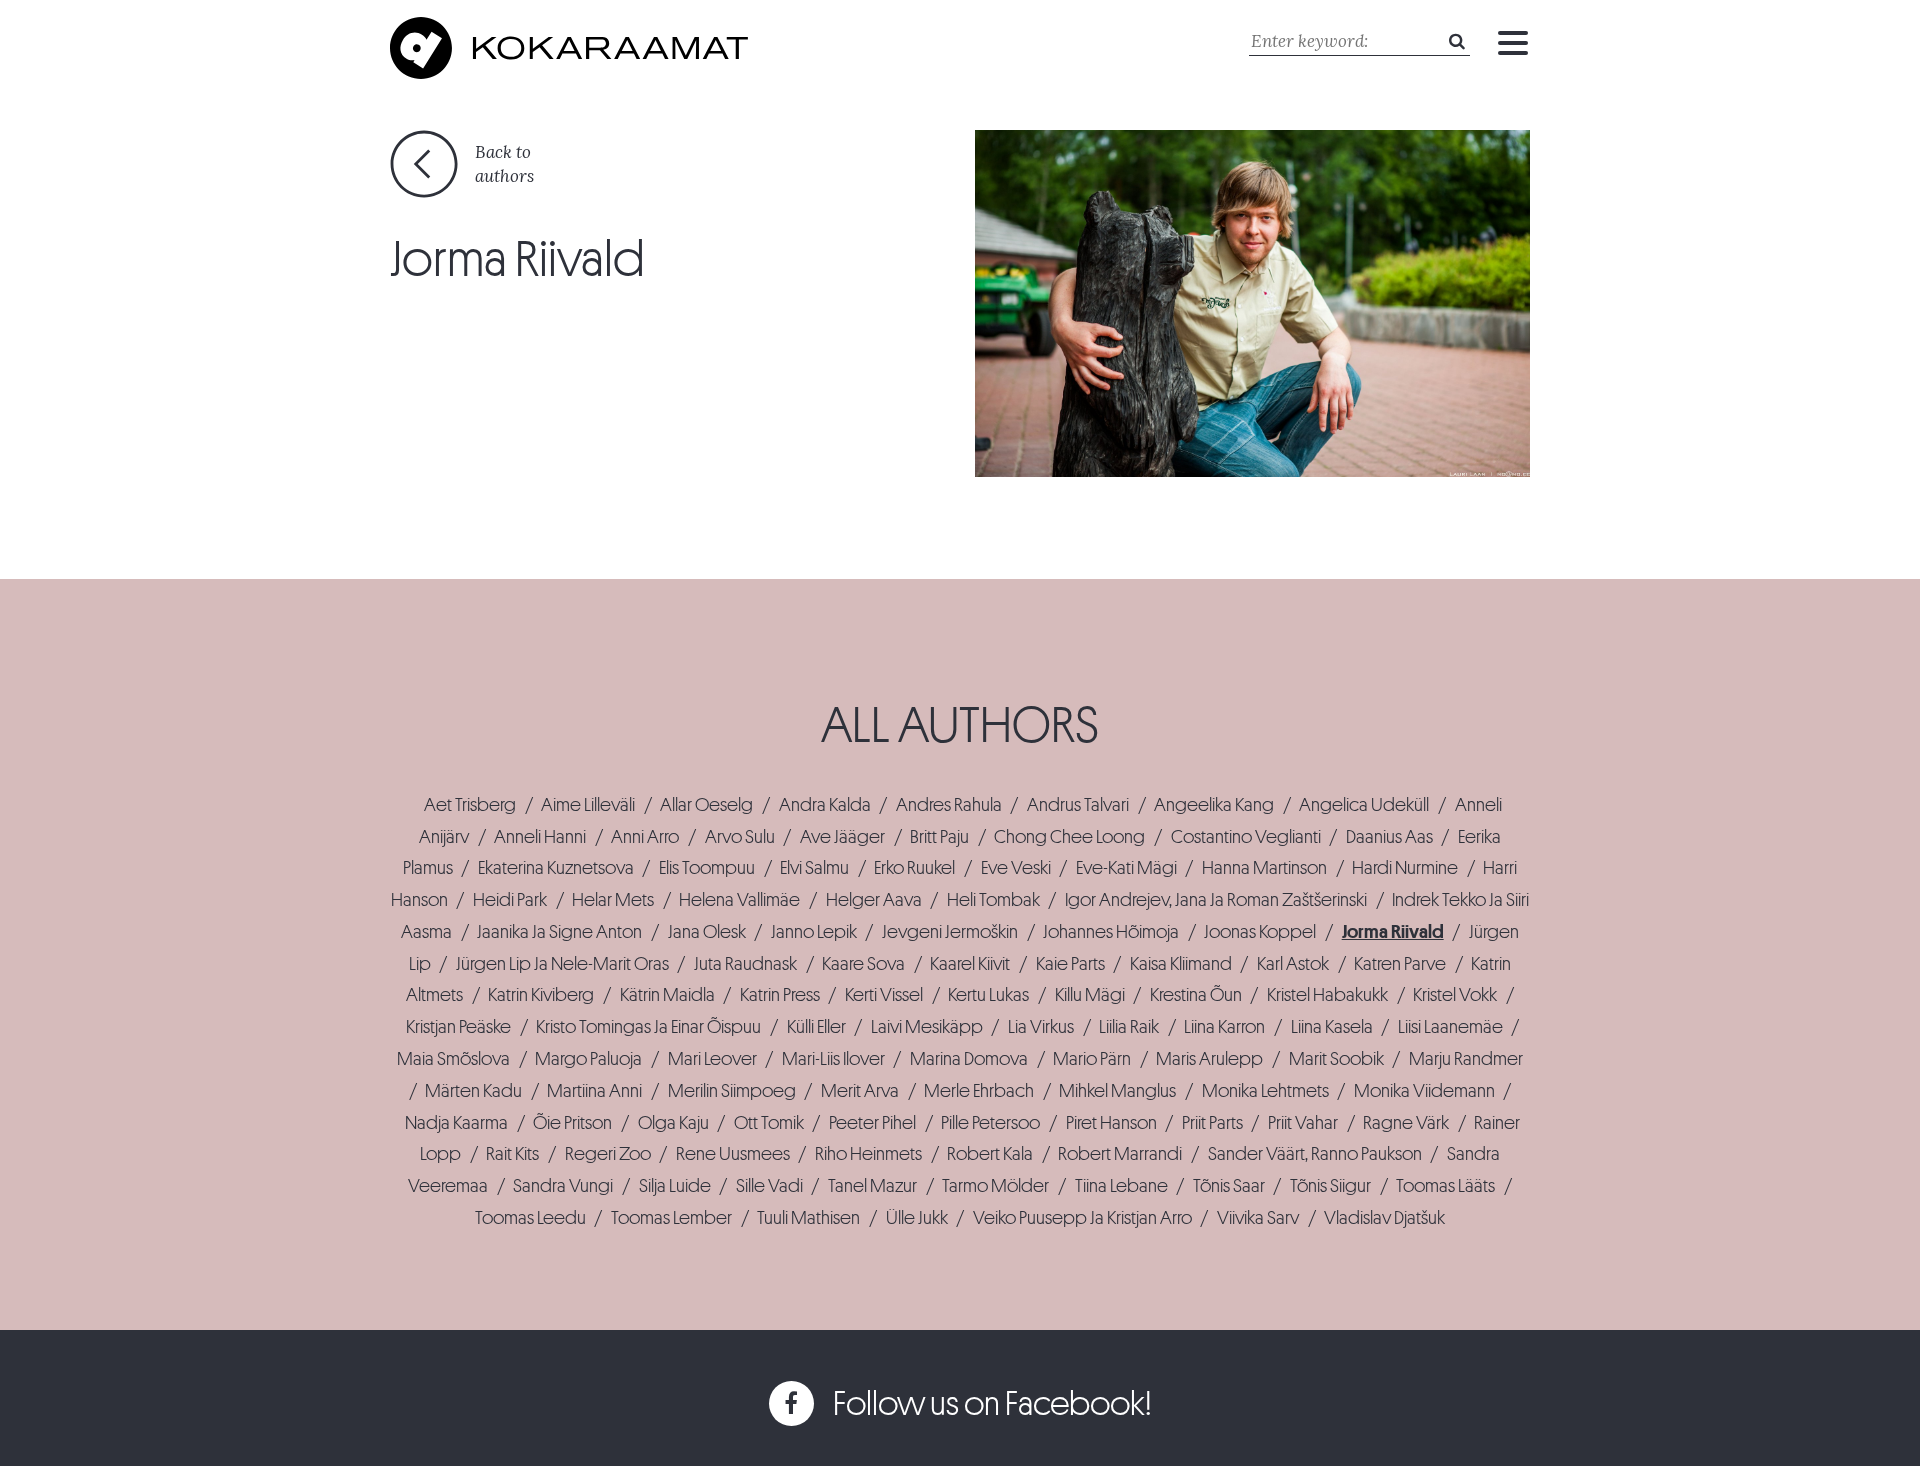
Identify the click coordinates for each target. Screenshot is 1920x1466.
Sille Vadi (769, 1186)
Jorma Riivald (1393, 932)
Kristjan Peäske (458, 1027)
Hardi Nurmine (1405, 868)
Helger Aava (874, 900)
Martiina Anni (594, 1091)
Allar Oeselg (706, 805)
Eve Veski (1016, 868)
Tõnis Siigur (1330, 1186)
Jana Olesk (707, 932)
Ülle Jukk (917, 1218)
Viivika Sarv (1258, 1218)
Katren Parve (1400, 964)
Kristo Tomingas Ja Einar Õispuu (648, 1027)
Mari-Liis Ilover (833, 1059)
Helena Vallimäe (739, 900)
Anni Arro (645, 837)
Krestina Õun (1196, 995)
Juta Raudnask (745, 964)
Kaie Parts (1070, 964)
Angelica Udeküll (1364, 805)
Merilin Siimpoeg (732, 1091)
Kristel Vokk (1455, 995)
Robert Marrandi (1120, 1154)
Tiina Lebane (1121, 1186)
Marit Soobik (1336, 1059)
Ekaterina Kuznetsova (556, 868)
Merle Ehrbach (979, 1091)
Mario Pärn (1092, 1059)
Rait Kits (512, 1154)
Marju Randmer (1466, 1059)
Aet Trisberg (470, 805)
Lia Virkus (1041, 1027)
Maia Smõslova (453, 1059)
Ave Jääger (842, 837)
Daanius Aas (1389, 837)
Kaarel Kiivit (970, 964)
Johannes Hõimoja (1111, 932)
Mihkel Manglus (1117, 1091)
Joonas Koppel (1260, 932)
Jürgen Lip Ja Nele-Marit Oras (562, 964)
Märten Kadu (473, 1091)
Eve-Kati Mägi (1126, 868)
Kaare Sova (863, 964)
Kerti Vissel (884, 995)
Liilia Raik (1129, 1027)
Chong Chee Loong (1069, 837)
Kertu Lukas (988, 995)
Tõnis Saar (1229, 1186)
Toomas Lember (671, 1218)
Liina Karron (1224, 1027)
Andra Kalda (825, 805)
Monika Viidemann (1424, 1091)
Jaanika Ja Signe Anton (559, 932)
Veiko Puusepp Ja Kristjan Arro (1082, 1218)
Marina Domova (969, 1059)
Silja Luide (675, 1186)
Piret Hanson (1111, 1123)
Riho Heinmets (868, 1154)
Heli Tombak (993, 900)
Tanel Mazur (872, 1186)
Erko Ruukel (914, 868)
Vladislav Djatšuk (1384, 1218)
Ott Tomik (769, 1123)
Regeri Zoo (608, 1154)
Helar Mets (613, 900)
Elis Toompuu (707, 868)
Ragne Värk (1406, 1123)
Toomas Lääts (1445, 1186)
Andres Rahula (949, 805)
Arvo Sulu (740, 837)
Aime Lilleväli (588, 805)
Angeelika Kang (1214, 805)
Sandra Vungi (563, 1186)
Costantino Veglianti (1246, 837)
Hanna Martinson (1264, 868)
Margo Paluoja (588, 1059)
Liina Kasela (1332, 1027)
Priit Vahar (1303, 1123)
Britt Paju (939, 837)
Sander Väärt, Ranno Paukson (1315, 1154)
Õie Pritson (572, 1123)
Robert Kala (990, 1154)
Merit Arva (860, 1091)
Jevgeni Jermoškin (950, 932)
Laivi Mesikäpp (927, 1027)
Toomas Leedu (530, 1218)
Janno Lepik (814, 932)
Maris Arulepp (1209, 1059)
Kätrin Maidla (667, 995)
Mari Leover (712, 1059)
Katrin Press (780, 995)
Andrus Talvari (1078, 805)
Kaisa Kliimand (1181, 964)
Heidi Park (510, 900)
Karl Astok (1293, 964)
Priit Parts (1212, 1123)
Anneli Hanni (540, 837)
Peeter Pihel (872, 1123)
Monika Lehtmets (1265, 1091)
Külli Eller (816, 1027)
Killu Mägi (1090, 995)
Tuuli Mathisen (808, 1218)
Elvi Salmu (814, 868)
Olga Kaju (673, 1123)
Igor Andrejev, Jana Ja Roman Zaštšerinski (1216, 900)
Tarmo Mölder (995, 1186)
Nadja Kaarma (456, 1123)
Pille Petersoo (990, 1123)
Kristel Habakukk (1327, 995)
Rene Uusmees (733, 1154)
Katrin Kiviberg (541, 995)
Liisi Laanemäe (1450, 1027)
